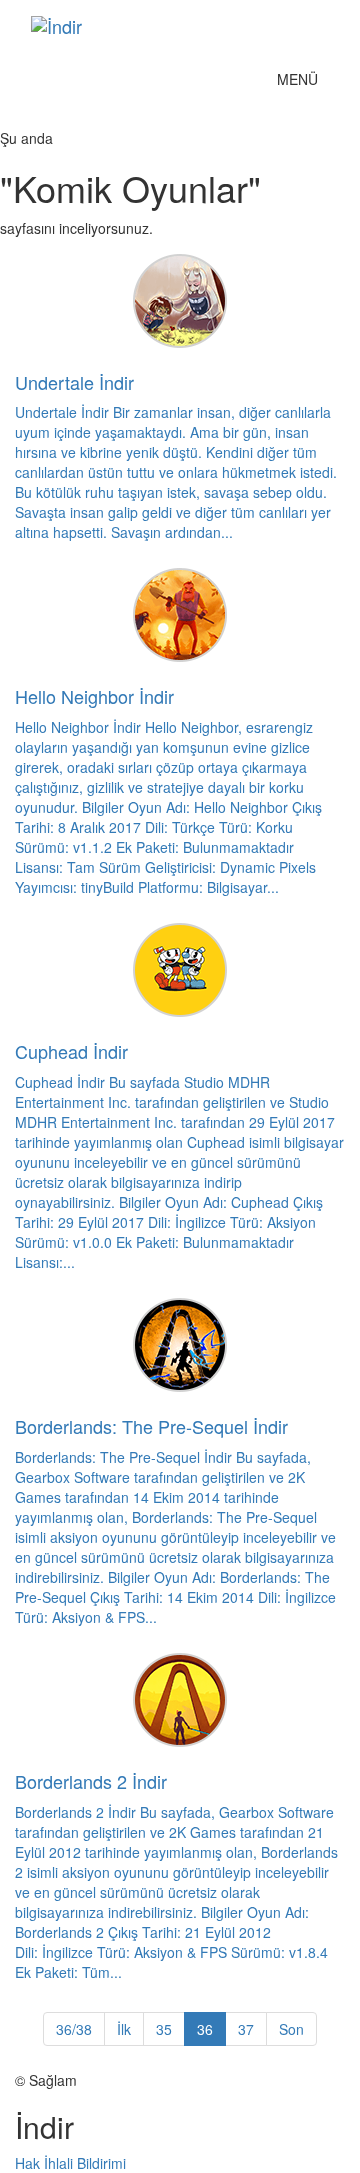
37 (246, 2029)
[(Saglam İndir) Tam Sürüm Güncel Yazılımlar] (164, 26)
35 (164, 2029)
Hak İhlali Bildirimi (70, 2163)
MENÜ (302, 83)
